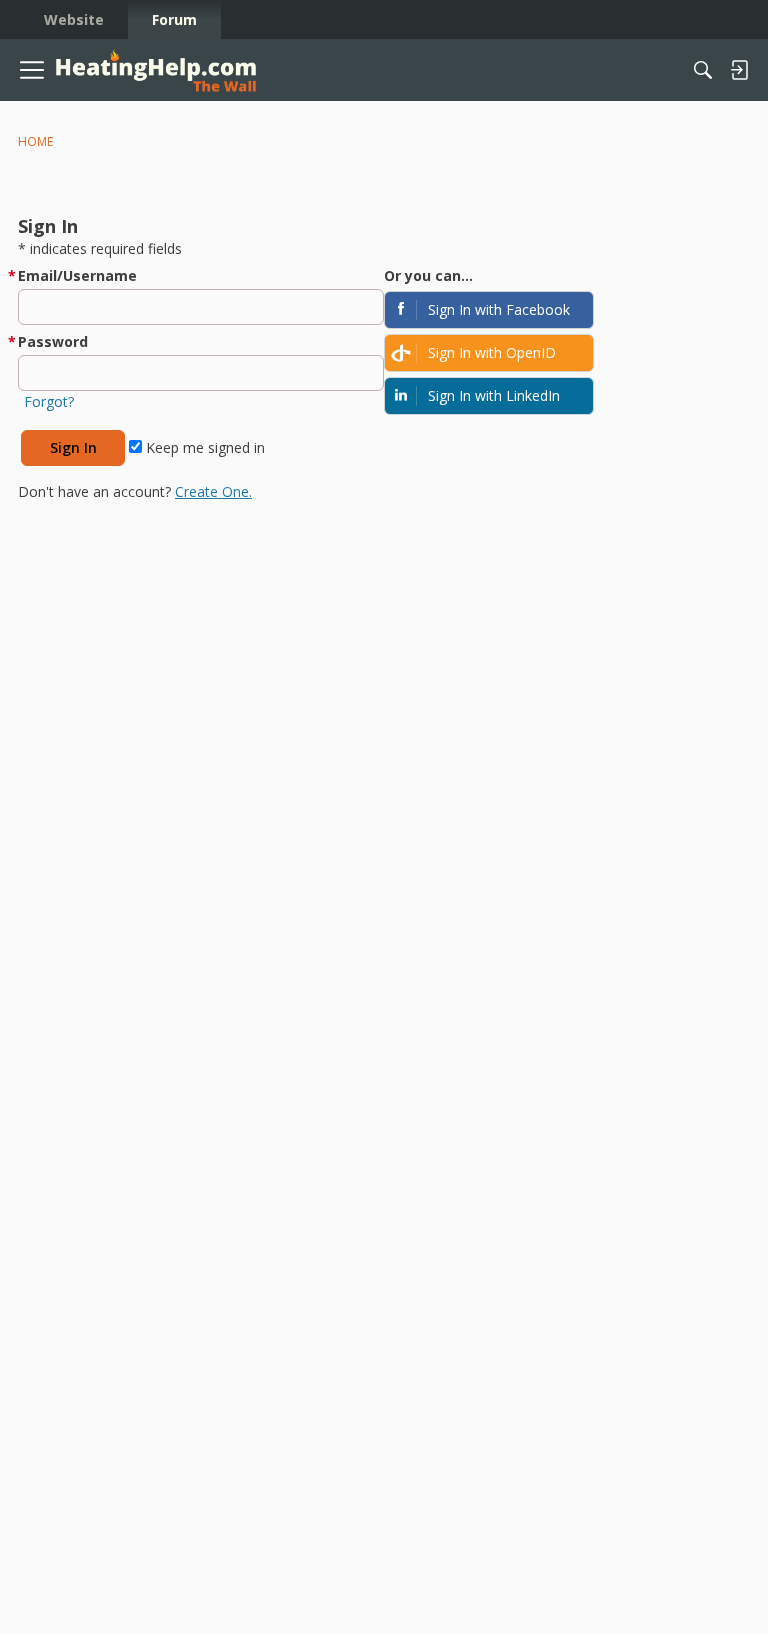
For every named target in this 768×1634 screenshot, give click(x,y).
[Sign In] (739, 70)
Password (53, 341)
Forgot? (49, 401)
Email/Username (77, 275)
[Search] (703, 70)
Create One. (213, 491)
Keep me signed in (203, 447)
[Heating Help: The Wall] (156, 70)
